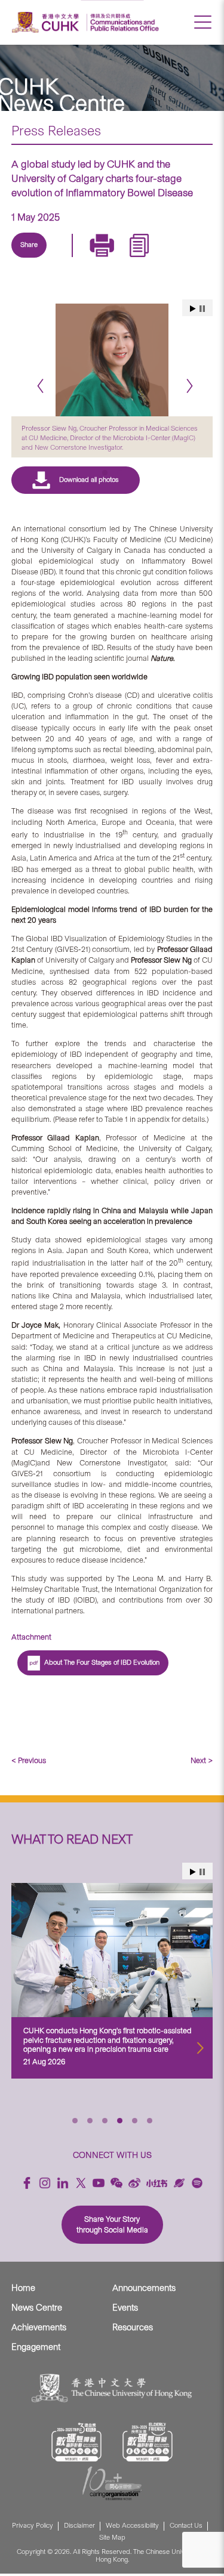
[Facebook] (27, 2181)
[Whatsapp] (146, 259)
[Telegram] (91, 259)
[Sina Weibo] (119, 259)
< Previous (29, 1759)
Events (125, 2306)
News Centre (37, 2306)
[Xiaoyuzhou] (179, 2181)
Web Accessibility (132, 2524)
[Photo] (112, 360)
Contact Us (186, 2524)
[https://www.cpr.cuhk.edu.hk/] (123, 22)
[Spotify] (197, 2181)
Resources (133, 2325)
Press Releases (56, 131)
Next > (202, 1759)
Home (23, 2286)
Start (193, 1870)
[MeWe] (174, 259)
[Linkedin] (36, 259)
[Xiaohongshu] (157, 2181)
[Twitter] (64, 259)
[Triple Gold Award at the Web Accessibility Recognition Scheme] (76, 2440)
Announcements (144, 2286)
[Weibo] (134, 2181)
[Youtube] (99, 2181)
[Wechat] (116, 2181)
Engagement (36, 2345)
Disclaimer (79, 2524)
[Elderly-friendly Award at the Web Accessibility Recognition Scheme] (148, 2440)
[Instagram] (45, 2181)
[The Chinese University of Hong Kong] (47, 22)
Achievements (39, 2325)
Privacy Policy (33, 2524)
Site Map (112, 2536)
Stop (202, 1870)
